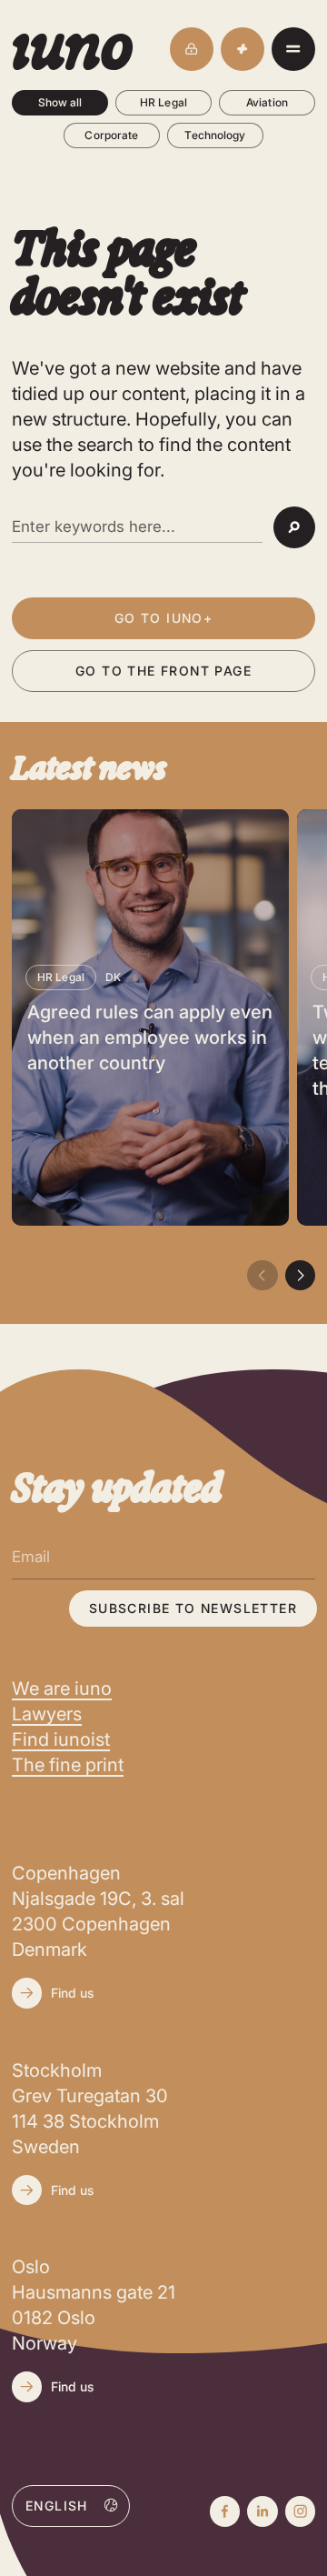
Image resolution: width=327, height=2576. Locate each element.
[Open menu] (293, 49)
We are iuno (62, 1689)
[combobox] (71, 2505)
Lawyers (47, 1714)
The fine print (68, 1765)
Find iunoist (61, 1739)
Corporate (111, 135)
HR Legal (163, 102)
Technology (215, 135)
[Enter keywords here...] (137, 527)
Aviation (267, 102)
